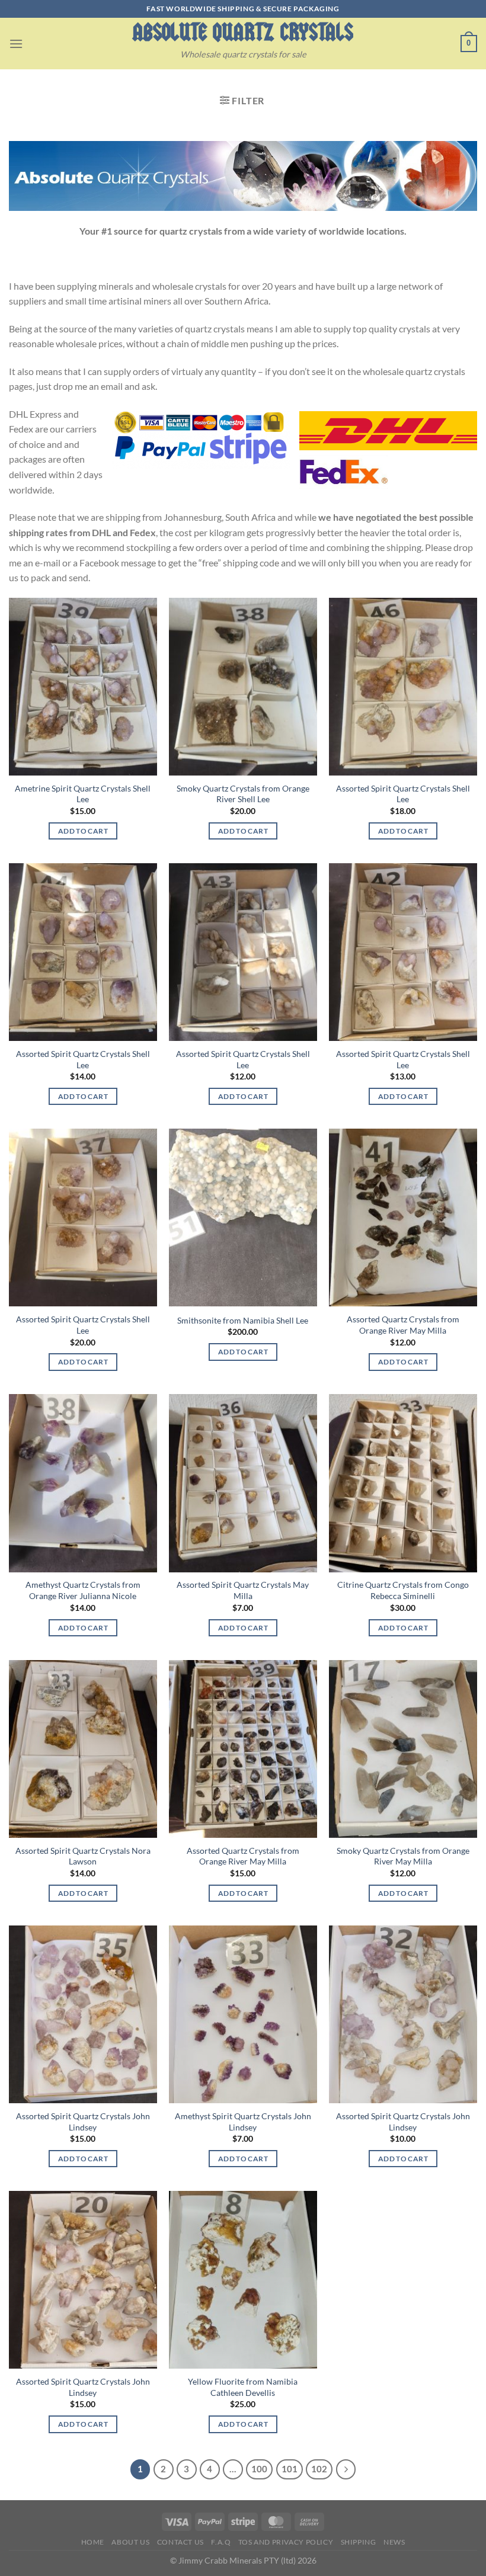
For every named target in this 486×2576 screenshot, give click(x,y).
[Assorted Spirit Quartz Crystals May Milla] (243, 1483)
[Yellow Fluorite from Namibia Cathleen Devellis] (243, 2280)
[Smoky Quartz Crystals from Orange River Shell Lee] (243, 687)
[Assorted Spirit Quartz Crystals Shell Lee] (403, 687)
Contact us (180, 2542)
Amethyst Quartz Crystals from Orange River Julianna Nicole (83, 1590)
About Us (130, 2542)
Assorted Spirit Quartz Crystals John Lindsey (83, 2122)
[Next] (346, 2469)
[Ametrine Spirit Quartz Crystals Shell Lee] (83, 687)
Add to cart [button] (83, 831)
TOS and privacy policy (286, 2542)
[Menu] (16, 44)
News (394, 2542)
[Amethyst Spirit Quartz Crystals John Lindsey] (243, 2014)
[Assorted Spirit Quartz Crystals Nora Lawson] (83, 1749)
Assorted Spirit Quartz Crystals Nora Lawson (83, 1856)
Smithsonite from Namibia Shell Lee (243, 1320)
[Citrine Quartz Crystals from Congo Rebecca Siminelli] (403, 1483)
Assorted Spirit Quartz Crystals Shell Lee (403, 794)
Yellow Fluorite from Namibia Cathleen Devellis (243, 2387)
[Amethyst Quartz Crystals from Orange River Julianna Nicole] (83, 1483)
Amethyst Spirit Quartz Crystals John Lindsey (243, 2122)
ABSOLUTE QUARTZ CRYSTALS (243, 32)
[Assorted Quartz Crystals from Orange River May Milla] (403, 1217)
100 (259, 2469)
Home (93, 2542)
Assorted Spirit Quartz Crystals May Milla (243, 1590)
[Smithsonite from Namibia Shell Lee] (243, 1217)
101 (290, 2469)
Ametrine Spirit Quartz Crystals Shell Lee (83, 794)
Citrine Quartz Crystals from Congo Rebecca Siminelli (403, 1590)
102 (319, 2469)
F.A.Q (221, 2542)
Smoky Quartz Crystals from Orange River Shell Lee (243, 794)
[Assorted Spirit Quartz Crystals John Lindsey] (83, 2014)
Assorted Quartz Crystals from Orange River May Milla (403, 1325)
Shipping (359, 2542)
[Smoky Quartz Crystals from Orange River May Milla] (403, 1749)
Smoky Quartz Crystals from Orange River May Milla (403, 1856)
